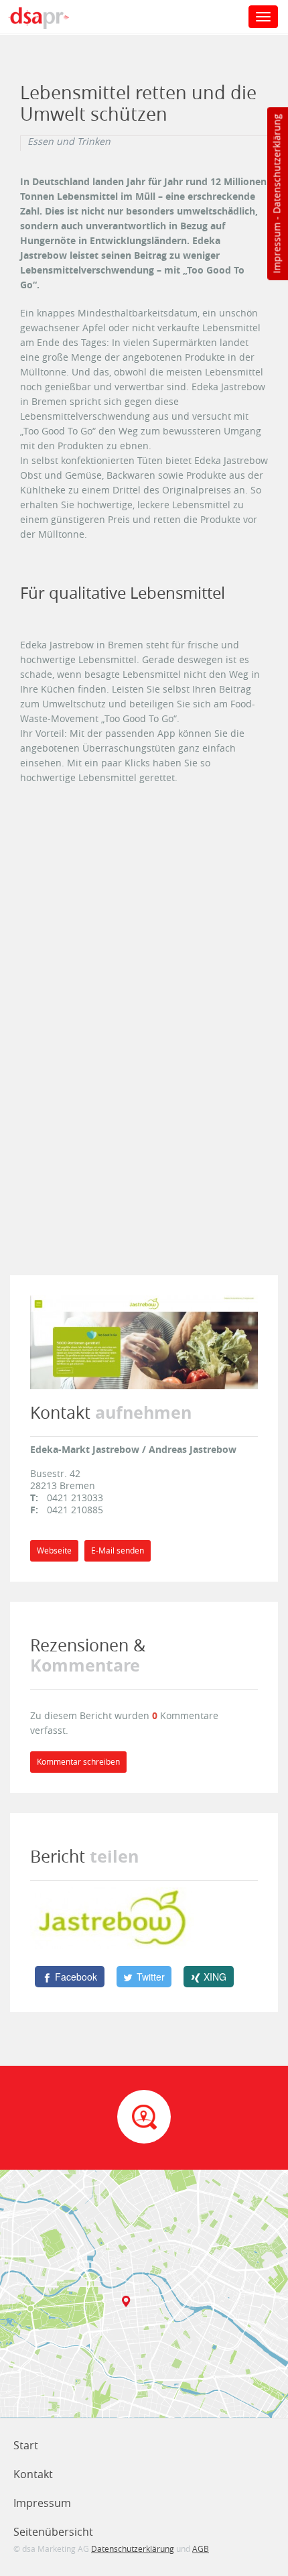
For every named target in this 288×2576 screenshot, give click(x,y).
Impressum (276, 248)
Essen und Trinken (69, 141)
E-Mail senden (118, 1550)
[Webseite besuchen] (144, 1341)
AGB (201, 2549)
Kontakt (33, 2474)
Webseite (54, 1550)
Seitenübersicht (53, 2532)
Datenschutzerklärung (276, 164)
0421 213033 (75, 1498)
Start (26, 2445)
